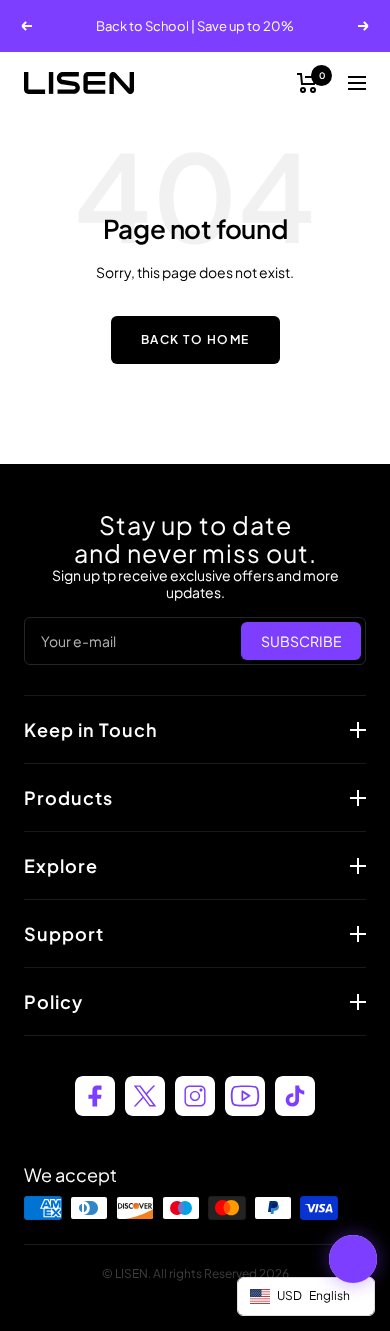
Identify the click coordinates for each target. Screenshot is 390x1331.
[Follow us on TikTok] (295, 1096)
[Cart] (307, 83)
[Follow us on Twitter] (145, 1096)
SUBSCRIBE (301, 641)
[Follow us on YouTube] (245, 1096)
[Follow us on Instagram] (195, 1096)
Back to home (195, 339)
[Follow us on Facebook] (95, 1096)
